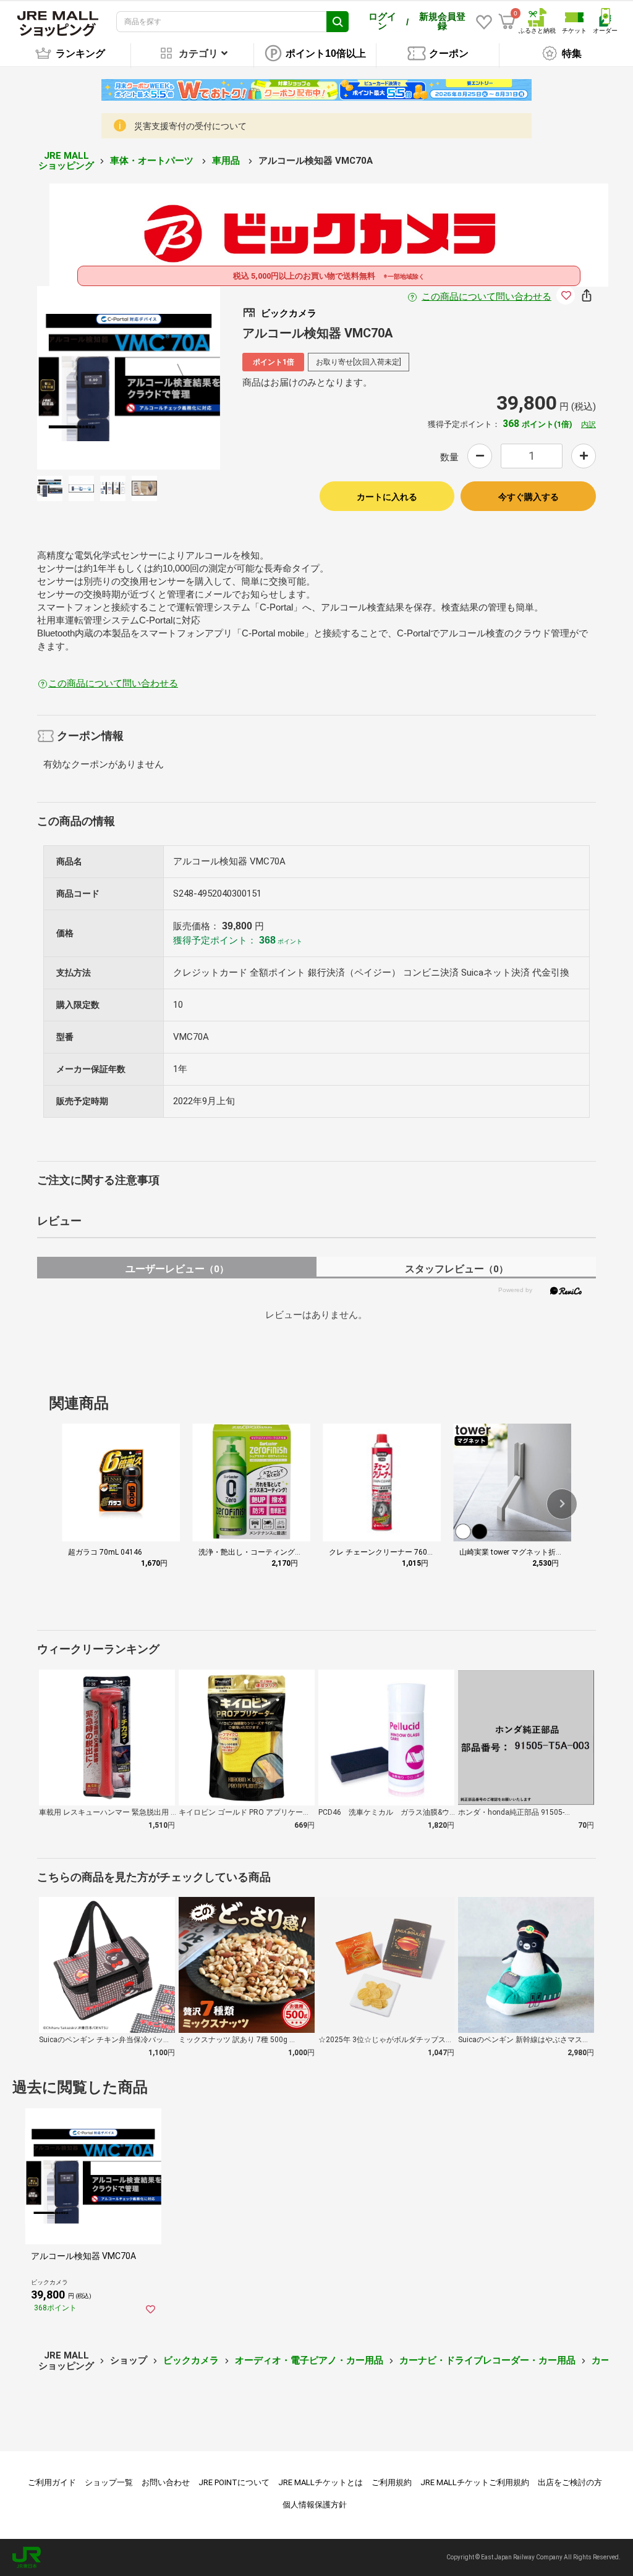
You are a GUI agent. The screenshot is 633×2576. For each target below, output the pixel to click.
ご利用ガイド (52, 2482)
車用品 (227, 161)
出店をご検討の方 (570, 2482)
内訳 (588, 424)
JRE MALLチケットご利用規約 (475, 2482)
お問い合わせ (166, 2482)
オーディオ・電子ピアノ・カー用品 (309, 2360)
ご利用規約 (392, 2482)
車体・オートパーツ (153, 161)
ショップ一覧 (109, 2482)
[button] (562, 1504)
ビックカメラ (191, 2360)
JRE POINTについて (234, 2482)
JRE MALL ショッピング (66, 161)
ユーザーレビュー (177, 1269)
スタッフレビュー (457, 1269)
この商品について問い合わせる (486, 297)
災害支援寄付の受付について (190, 126)
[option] (129, 378)
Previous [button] (84, 378)
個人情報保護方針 (315, 2505)
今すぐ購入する (529, 497)
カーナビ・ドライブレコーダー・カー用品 (487, 2360)
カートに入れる (387, 497)
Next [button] (173, 378)
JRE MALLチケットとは (321, 2482)
